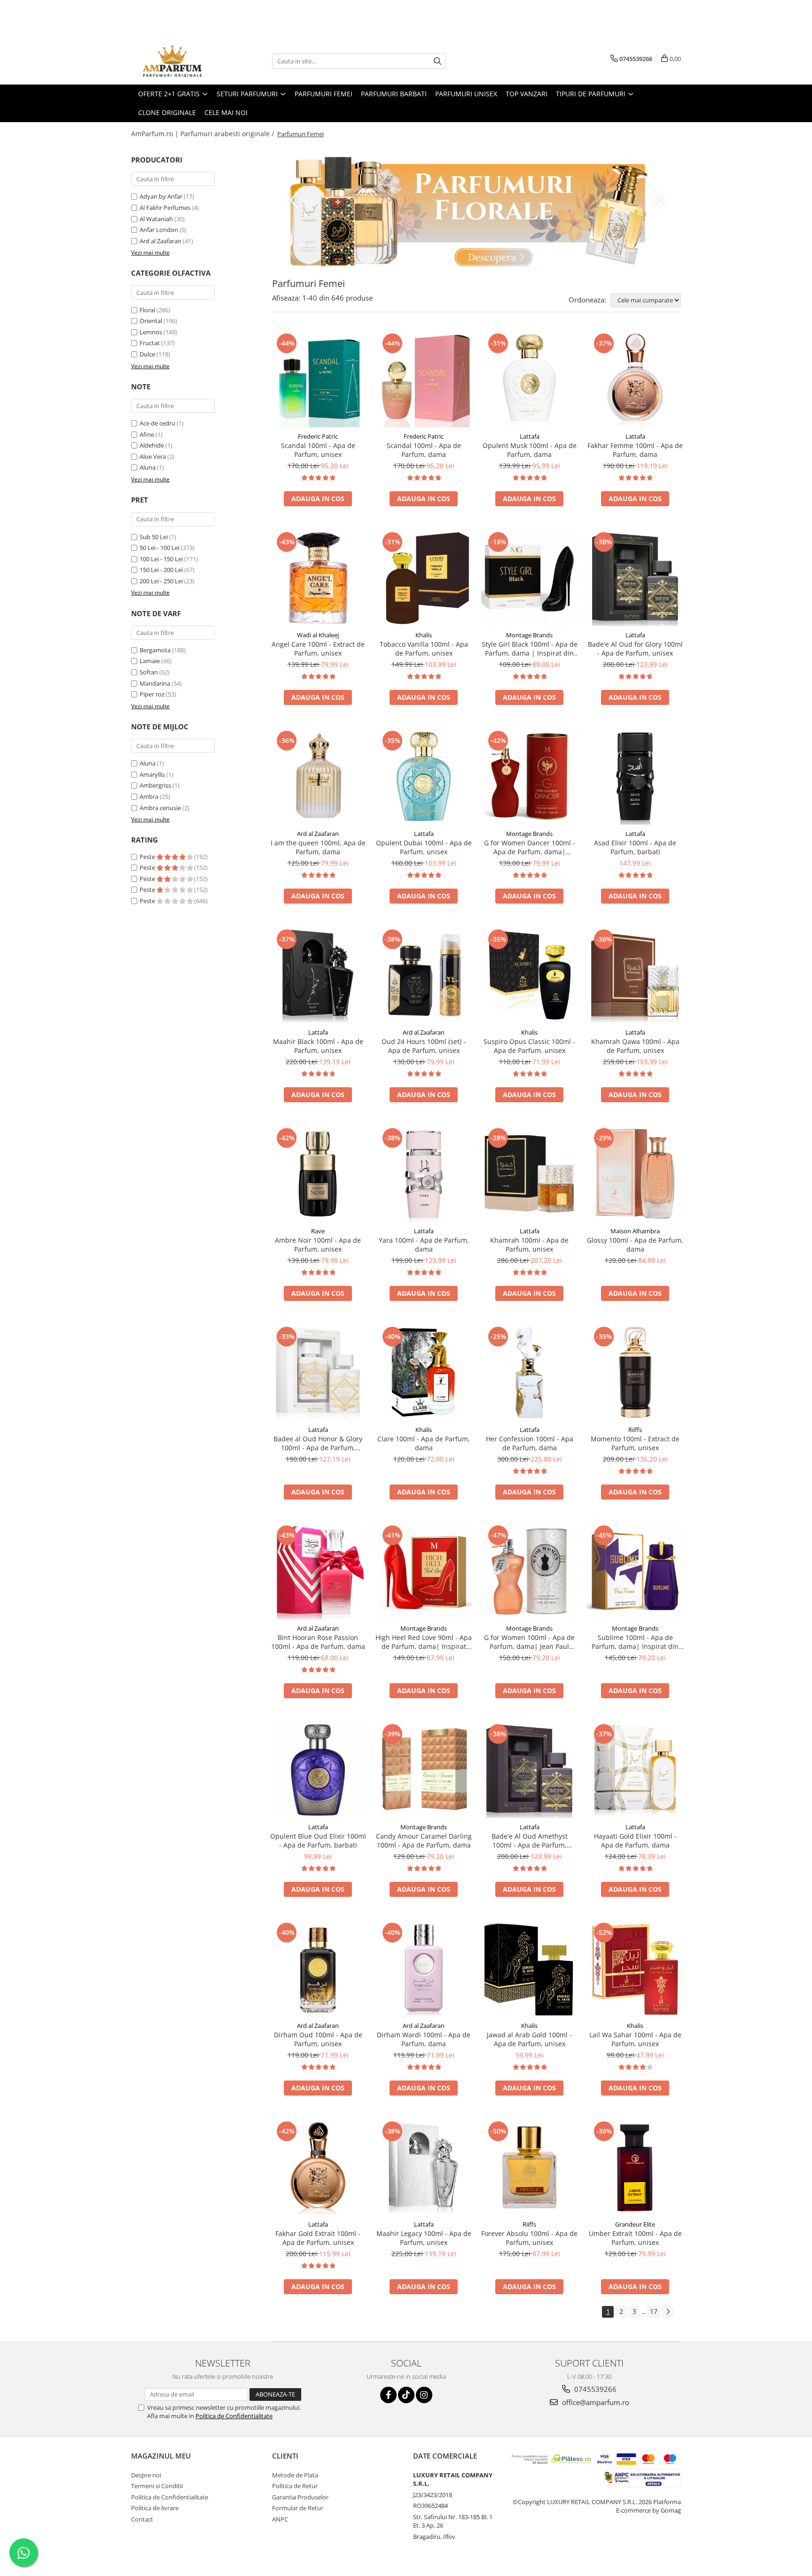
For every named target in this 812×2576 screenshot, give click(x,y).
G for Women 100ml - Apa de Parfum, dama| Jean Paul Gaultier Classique (529, 1642)
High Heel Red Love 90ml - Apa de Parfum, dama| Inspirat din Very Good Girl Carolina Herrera (424, 1642)
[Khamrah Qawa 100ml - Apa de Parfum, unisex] (635, 975)
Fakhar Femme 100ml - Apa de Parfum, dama (635, 450)
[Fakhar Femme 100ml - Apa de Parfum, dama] (635, 379)
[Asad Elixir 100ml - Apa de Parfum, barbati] (635, 777)
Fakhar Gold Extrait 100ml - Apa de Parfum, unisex (318, 2238)
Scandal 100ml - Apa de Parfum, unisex (318, 450)
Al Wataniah (156, 219)
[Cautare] (437, 61)
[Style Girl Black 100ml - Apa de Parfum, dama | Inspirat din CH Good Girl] (529, 578)
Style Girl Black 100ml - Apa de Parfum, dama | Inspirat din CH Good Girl (530, 649)
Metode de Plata (295, 2475)
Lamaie (150, 661)
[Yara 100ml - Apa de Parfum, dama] (424, 1174)
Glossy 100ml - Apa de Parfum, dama (635, 1245)
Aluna (148, 467)
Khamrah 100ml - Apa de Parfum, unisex (529, 1245)
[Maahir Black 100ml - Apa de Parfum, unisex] (318, 975)
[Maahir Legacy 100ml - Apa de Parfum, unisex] (424, 2167)
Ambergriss (155, 785)
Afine (147, 434)
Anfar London (159, 230)
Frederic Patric (318, 436)
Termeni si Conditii (157, 2486)
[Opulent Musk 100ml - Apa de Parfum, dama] (529, 379)
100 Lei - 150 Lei (161, 559)
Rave (318, 1231)
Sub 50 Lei (154, 537)
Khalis (424, 635)
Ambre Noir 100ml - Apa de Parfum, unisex (318, 1245)
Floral (147, 310)
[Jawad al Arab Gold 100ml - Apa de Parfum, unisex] (529, 1969)
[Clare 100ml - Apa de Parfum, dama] (424, 1373)
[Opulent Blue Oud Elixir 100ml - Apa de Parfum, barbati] (318, 1770)
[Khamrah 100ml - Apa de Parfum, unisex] (529, 1174)
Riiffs (635, 1430)
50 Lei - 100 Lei (160, 548)
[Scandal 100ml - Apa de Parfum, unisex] (318, 379)
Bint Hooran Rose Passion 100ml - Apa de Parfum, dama (318, 1642)
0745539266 (594, 2389)
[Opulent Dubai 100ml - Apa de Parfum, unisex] (424, 777)
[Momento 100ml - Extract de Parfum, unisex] (635, 1373)
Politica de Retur (295, 2486)
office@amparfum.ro (595, 2402)
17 (654, 2311)
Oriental (151, 321)
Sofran (149, 672)
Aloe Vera (153, 456)
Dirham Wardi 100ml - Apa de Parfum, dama (424, 2039)
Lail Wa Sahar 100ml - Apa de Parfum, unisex (635, 2039)
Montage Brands (529, 635)
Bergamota (155, 650)
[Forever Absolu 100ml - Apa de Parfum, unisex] (529, 2167)
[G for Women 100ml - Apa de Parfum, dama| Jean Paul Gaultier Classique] (529, 1571)
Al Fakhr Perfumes (165, 208)
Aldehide (152, 445)
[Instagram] (424, 2395)
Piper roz (152, 694)
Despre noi (146, 2475)
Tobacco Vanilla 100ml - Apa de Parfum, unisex (424, 649)
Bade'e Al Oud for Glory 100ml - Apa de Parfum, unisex (635, 649)
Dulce (147, 354)
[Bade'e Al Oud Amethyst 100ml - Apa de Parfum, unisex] (529, 1770)
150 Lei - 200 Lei (161, 570)
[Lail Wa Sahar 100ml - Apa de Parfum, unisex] (635, 1969)
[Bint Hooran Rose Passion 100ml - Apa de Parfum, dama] (318, 1571)
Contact (142, 2519)
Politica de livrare (155, 2508)
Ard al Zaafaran (160, 241)
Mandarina (155, 683)
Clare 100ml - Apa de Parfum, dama (424, 1443)
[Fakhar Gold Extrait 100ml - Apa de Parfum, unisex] (318, 2167)
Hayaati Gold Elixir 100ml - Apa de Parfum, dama (635, 1841)
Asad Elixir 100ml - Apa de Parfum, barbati (635, 847)
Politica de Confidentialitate (234, 2416)
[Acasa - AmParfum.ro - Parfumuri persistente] (178, 61)
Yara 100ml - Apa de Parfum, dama (424, 1245)
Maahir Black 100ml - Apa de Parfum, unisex (318, 1046)
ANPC (280, 2519)
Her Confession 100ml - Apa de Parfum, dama (530, 1443)
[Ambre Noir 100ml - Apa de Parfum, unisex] (318, 1174)
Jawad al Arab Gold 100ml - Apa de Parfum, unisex (529, 2039)
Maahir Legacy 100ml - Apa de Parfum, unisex (424, 2238)
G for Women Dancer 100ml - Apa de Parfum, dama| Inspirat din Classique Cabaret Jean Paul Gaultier (530, 847)
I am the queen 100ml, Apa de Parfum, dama (318, 847)
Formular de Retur (298, 2508)
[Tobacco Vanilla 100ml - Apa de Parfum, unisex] (424, 578)
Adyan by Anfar (161, 196)
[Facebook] (388, 2395)
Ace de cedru (157, 423)
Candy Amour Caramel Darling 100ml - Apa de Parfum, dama (424, 1841)
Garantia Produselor (300, 2497)
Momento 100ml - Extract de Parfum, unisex (635, 1443)
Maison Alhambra (635, 1231)
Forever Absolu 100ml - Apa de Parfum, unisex (529, 2238)
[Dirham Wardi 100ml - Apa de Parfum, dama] (424, 1969)
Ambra (149, 797)
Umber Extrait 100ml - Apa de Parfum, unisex (635, 2238)
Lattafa (530, 436)
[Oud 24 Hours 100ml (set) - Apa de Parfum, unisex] (424, 975)
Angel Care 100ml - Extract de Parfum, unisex (318, 649)
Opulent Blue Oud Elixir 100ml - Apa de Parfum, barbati (318, 1841)
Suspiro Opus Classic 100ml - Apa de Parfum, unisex (529, 1046)
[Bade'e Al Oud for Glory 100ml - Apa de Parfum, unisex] (635, 578)
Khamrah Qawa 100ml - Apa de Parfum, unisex (635, 1046)
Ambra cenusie (160, 808)
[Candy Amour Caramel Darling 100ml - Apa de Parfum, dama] (424, 1770)
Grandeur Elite (635, 2224)
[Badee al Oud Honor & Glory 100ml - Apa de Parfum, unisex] (318, 1373)
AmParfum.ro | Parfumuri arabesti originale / (203, 134)
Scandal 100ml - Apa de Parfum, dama (424, 450)
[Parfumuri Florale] (476, 212)
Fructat (150, 343)
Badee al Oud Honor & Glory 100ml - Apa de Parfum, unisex (318, 1443)
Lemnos (151, 332)
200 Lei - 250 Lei (161, 581)
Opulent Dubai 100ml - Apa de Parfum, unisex (424, 847)
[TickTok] (406, 2395)
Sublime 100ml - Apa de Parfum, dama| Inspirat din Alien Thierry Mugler (635, 1642)
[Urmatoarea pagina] (668, 2312)
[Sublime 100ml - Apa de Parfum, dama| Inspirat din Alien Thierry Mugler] (635, 1571)
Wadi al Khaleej (318, 635)
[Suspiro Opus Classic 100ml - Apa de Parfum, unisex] (529, 975)
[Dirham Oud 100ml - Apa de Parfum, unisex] (318, 1969)
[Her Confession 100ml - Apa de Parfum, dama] (529, 1373)
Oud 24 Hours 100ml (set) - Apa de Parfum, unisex (424, 1046)
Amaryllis (152, 774)
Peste (148, 857)
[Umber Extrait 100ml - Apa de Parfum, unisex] (635, 2167)
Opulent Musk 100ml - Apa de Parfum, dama (530, 450)
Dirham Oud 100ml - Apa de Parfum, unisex (318, 2039)
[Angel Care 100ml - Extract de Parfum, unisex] (318, 578)
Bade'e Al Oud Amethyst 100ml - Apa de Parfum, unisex (530, 1841)
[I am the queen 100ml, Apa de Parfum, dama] (318, 777)
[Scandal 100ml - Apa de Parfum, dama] (424, 379)
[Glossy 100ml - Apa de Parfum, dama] (635, 1174)
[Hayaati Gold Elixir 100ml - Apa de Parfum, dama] (635, 1770)
